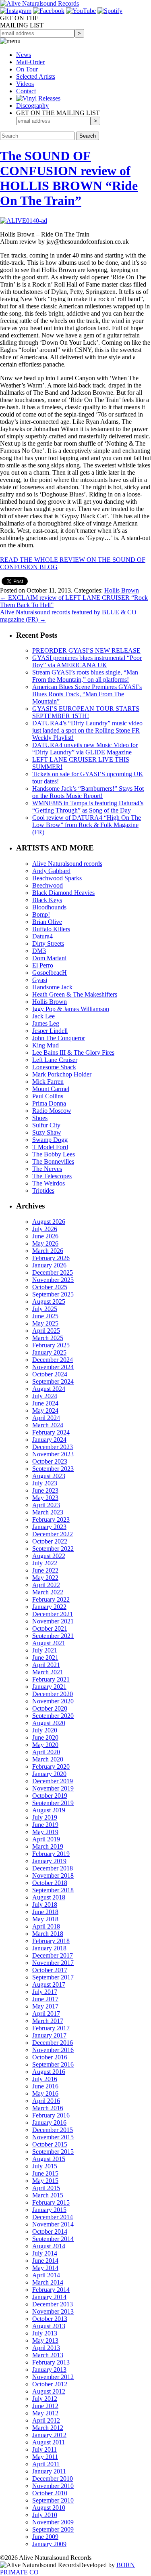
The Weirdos (49, 1183)
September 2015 (53, 2152)
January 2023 (49, 1527)
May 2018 (45, 1919)
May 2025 (45, 1323)
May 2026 (45, 1243)
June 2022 (45, 1570)
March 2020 (48, 1759)
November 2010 (53, 2486)
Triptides (43, 1191)
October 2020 (50, 1708)
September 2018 (53, 1890)
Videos (25, 84)
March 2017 (48, 2021)
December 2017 (53, 1955)
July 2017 (45, 1992)
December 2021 (53, 1614)
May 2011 (45, 2457)
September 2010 (53, 2500)
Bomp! (41, 914)
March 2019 (48, 1846)
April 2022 (46, 1585)
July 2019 (45, 1817)
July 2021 (45, 1650)
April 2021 (46, 1665)
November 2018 (53, 1875)
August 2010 (49, 2508)
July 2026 (45, 1229)
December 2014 (53, 2217)
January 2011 (49, 2471)
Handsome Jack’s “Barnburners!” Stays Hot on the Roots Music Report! (88, 792)
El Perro (43, 965)
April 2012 (46, 2420)
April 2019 (46, 1839)
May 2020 (45, 1745)
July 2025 (45, 1309)
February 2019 (51, 1854)
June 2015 (45, 2173)
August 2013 (49, 2326)
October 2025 (50, 1287)
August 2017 (49, 1984)
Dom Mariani (49, 958)
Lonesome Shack (54, 1067)
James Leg (46, 1023)
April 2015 (46, 2188)
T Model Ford (50, 1147)
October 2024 (50, 1374)
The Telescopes (52, 1176)
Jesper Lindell (50, 1031)
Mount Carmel (51, 1089)
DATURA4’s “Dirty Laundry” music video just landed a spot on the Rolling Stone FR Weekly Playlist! (87, 730)
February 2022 (51, 1599)
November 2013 (53, 2311)
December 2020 (53, 1694)
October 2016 (50, 2057)
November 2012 (53, 2377)
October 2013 (50, 2319)
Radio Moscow (52, 1111)
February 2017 (51, 2028)
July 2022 (45, 1563)
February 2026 (51, 1258)
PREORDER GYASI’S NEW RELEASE (86, 650)
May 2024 (45, 1411)
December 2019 (53, 1781)
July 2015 (45, 2166)
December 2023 (53, 1447)
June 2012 (45, 2406)
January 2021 (49, 1687)
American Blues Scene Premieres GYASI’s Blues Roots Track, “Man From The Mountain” (87, 694)
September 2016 (53, 2064)
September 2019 (53, 1803)
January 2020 (49, 1774)
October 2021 (50, 1628)
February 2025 (51, 1345)
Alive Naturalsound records (67, 864)
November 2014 (53, 2224)
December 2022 (53, 1534)
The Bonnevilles (53, 1161)
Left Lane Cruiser (55, 1060)
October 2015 (50, 2144)
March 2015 (48, 2195)
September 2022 (53, 1549)
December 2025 (53, 1272)
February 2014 (51, 2290)
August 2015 (49, 2159)
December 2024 (53, 1360)
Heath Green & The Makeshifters (75, 994)
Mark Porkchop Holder (62, 1074)
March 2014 (48, 2282)
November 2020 (53, 1701)
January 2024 (49, 1440)
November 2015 (53, 2137)
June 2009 (45, 2537)
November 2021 (53, 1621)
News (24, 55)
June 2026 (45, 1236)
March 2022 (48, 1592)
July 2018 (45, 1905)
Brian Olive (47, 922)
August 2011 (49, 2442)
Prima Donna (49, 1103)
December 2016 (53, 2043)
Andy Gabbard (51, 871)
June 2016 (45, 2086)
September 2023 (53, 1469)
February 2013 (51, 2362)
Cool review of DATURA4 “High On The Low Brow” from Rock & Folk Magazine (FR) (87, 825)
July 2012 (45, 2399)
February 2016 (51, 2115)
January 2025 (49, 1352)
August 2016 (49, 2072)
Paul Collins (48, 1096)
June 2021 (45, 1658)
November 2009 (53, 2522)
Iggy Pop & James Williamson (71, 1009)
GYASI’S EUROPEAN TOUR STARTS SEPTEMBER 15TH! (86, 712)
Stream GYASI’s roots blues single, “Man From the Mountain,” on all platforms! (85, 676)
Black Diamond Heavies (63, 893)
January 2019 (49, 1861)
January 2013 (49, 2370)
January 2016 (49, 2123)
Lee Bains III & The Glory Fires (73, 1052)
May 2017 (45, 2006)
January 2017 (49, 2035)
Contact (26, 91)
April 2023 (46, 1505)
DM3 (39, 951)
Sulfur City (46, 1125)
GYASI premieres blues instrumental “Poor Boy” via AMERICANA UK (87, 661)
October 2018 (50, 1883)
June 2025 (45, 1316)
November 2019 (53, 1788)
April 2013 (46, 2348)
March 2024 (48, 1425)
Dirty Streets (48, 943)
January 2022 (49, 1607)
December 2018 (53, 1868)
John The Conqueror (59, 1038)
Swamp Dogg (50, 1140)
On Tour (27, 69)
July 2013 (45, 2333)
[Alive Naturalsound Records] (39, 3)
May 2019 (45, 1832)
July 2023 (45, 1483)
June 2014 (45, 2261)
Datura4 (42, 936)
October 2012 (50, 2384)
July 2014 (45, 2253)
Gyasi (40, 980)
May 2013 (45, 2340)
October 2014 (50, 2231)
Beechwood (48, 885)
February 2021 (51, 1679)
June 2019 (45, 1825)
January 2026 (49, 1265)
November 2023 (53, 1454)
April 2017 (46, 2014)
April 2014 (46, 2275)
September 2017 (53, 1977)
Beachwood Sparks (57, 878)
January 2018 (49, 1948)
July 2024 (45, 1396)
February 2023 (51, 1519)
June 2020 (45, 1737)
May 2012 (45, 2413)
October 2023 (50, 1461)
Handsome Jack (52, 987)
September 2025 (53, 1294)
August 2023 (49, 1476)
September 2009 (53, 2529)
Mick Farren (48, 1082)
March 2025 (48, 1338)
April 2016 (46, 2101)
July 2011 (44, 2449)
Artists (36, 76)
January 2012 (49, 2435)
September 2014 (53, 2239)
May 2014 (45, 2268)
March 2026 (48, 1251)
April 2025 (46, 1331)
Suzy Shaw (47, 1132)
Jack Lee (43, 1016)
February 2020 (51, 1767)
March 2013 (48, 2355)
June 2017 (45, 1999)
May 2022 (45, 1578)
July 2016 (45, 2079)
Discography (32, 106)
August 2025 (49, 1302)
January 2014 (49, 2297)
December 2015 (53, 2130)
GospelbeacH (50, 973)
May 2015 (45, 2181)
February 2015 (51, 2202)
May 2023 (45, 1498)
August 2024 (49, 1389)
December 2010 (53, 2479)
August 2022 (49, 1556)
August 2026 (49, 1222)
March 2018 (48, 1934)
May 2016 (45, 2093)
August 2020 (49, 1723)
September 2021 (53, 1636)
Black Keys (47, 900)
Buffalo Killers (51, 929)
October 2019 (50, 1796)
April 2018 (46, 1926)
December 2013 (53, 2304)
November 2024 (53, 1367)
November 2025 (53, 1280)
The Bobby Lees (54, 1154)
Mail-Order (30, 62)
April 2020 (46, 1752)
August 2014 (49, 2246)
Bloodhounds (49, 907)
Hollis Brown (122, 590)
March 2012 (48, 2428)
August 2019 (49, 1810)
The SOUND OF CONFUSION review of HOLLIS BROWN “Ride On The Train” (69, 178)
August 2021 (49, 1643)
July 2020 (45, 1730)
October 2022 (50, 1541)
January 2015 (49, 2210)
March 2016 (48, 2108)
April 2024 (46, 1418)
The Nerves (47, 1169)
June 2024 (45, 1403)
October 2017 (50, 1970)
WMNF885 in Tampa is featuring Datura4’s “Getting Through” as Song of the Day (88, 807)
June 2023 (45, 1490)
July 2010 (45, 2515)
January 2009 (49, 2544)
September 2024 (53, 1381)
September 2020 (53, 1716)
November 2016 (53, 2050)
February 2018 (51, 1941)
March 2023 (48, 1512)
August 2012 (49, 2391)
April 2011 (46, 2464)
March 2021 (48, 1672)
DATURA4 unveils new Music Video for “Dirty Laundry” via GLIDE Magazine (85, 749)
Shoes (40, 1118)
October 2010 (50, 2493)
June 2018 (45, 1912)
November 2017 (53, 1963)
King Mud (46, 1045)
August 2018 (49, 1897)
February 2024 (51, 1432)
